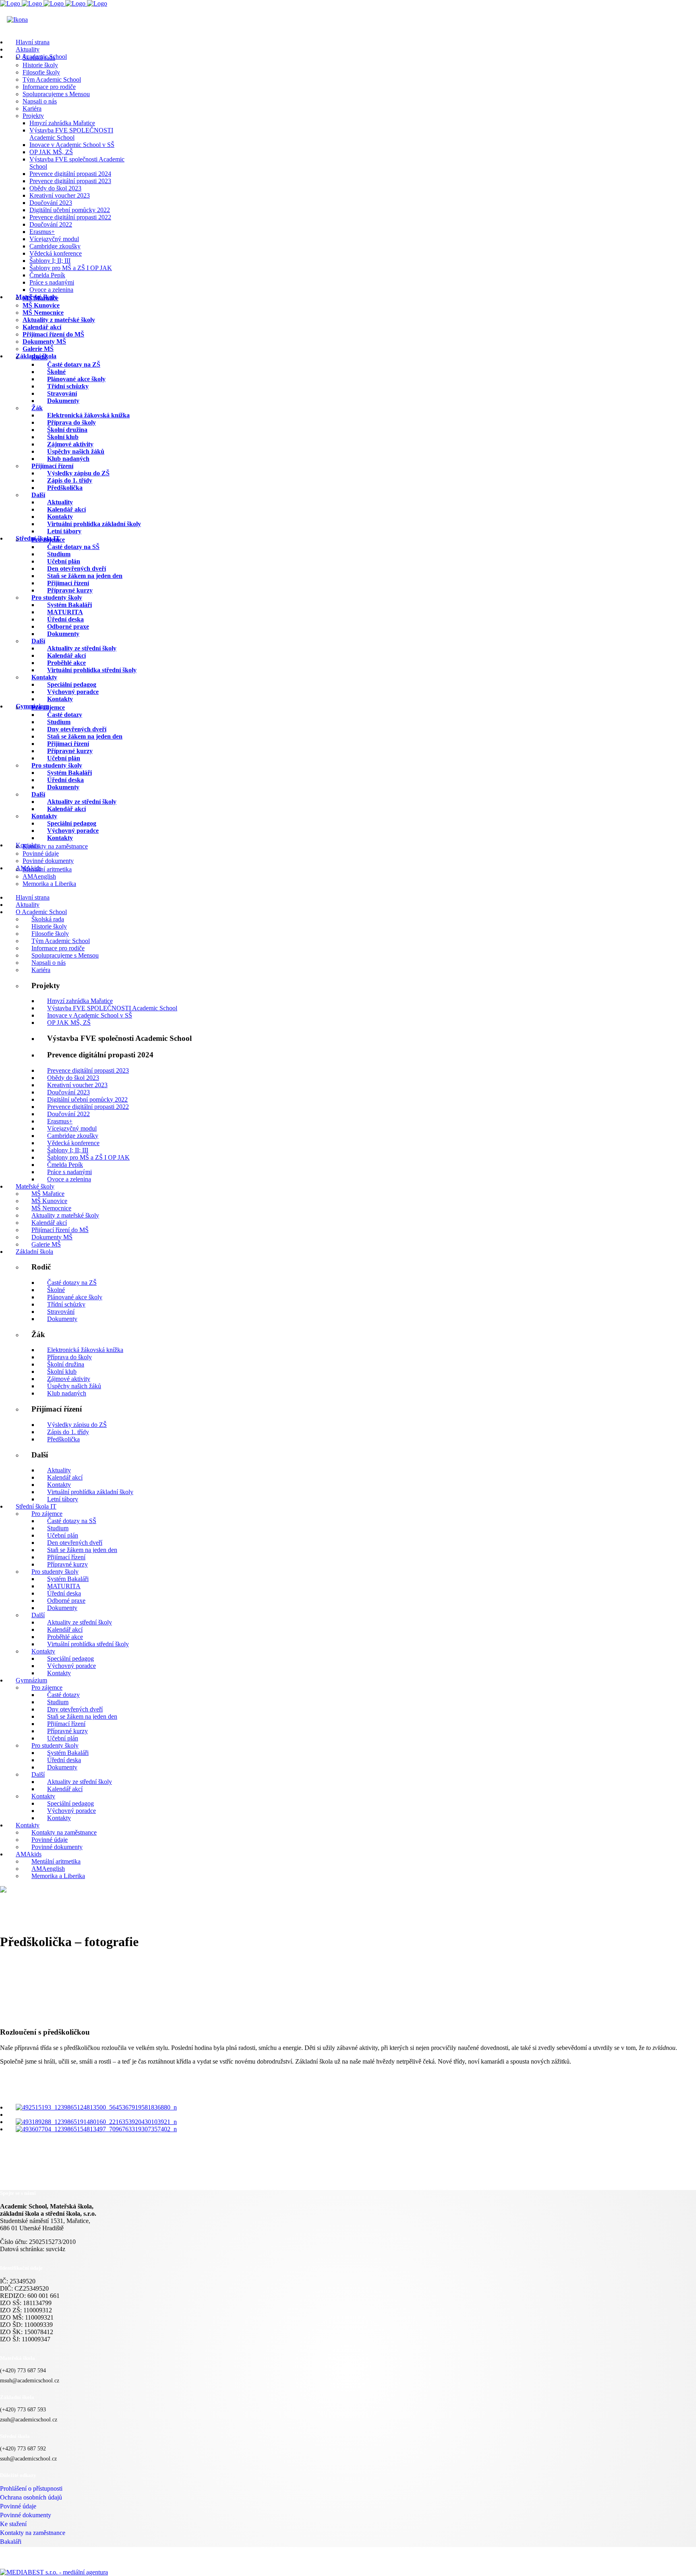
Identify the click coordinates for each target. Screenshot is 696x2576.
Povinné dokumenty (26, 2515)
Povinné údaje (18, 2506)
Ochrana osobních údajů (31, 2497)
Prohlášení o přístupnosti (31, 2488)
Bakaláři (11, 2542)
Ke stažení (13, 2524)
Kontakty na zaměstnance (33, 2533)
